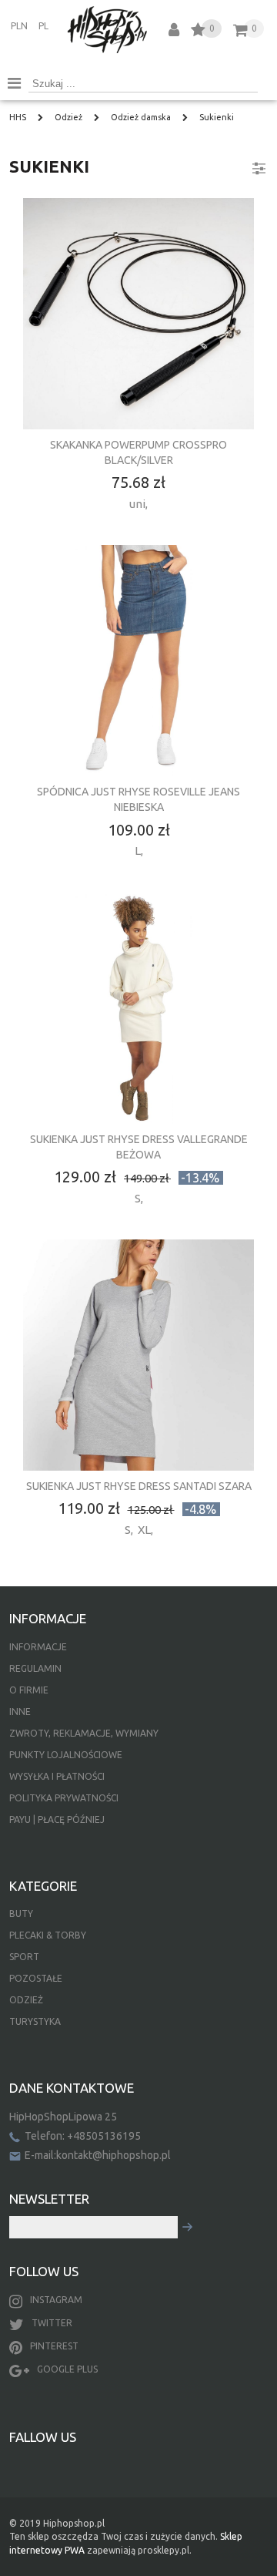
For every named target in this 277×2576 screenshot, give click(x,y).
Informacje (38, 1647)
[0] (198, 32)
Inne (20, 1712)
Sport (24, 1957)
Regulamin (35, 1668)
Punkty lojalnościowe (66, 1755)
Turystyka (35, 2021)
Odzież (26, 2000)
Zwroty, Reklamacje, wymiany (84, 1733)
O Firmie (29, 1690)
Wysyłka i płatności (57, 1776)
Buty (21, 1914)
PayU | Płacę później (57, 1819)
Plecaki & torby (48, 1935)
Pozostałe (36, 1978)
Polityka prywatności (64, 1798)
